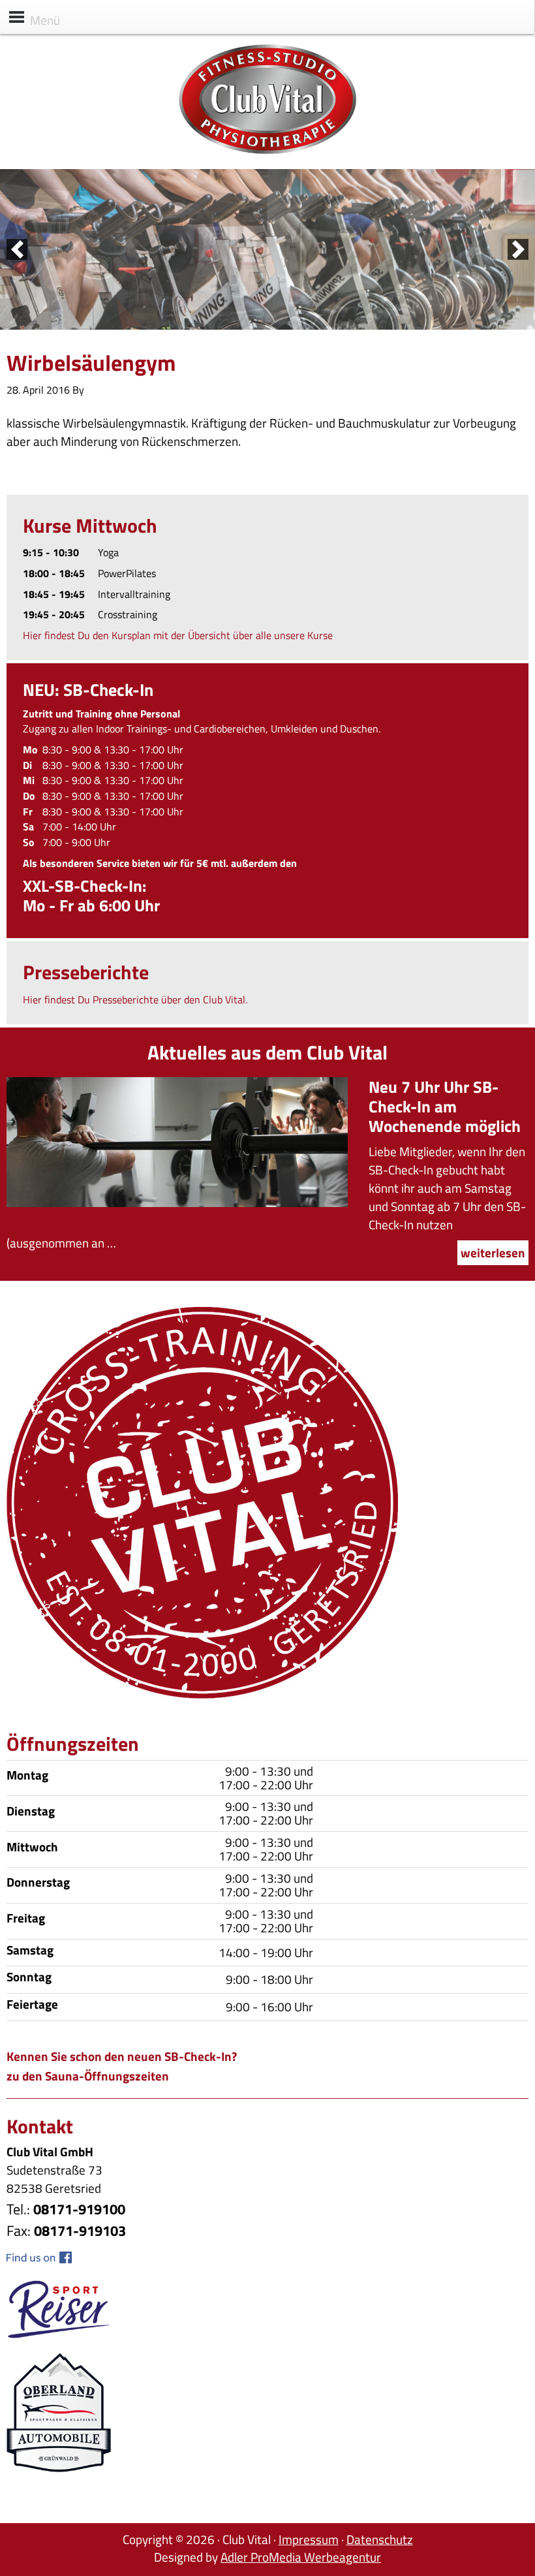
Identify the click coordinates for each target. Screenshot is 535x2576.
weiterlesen (493, 1252)
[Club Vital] (267, 150)
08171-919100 (79, 2209)
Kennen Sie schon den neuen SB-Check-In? (122, 2056)
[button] (17, 249)
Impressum (309, 2539)
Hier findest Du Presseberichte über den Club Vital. (135, 999)
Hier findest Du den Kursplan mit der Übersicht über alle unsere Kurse (178, 635)
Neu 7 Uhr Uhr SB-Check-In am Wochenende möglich (445, 1107)
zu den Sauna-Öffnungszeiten (88, 2076)
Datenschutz (380, 2539)
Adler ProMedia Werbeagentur (301, 2557)
